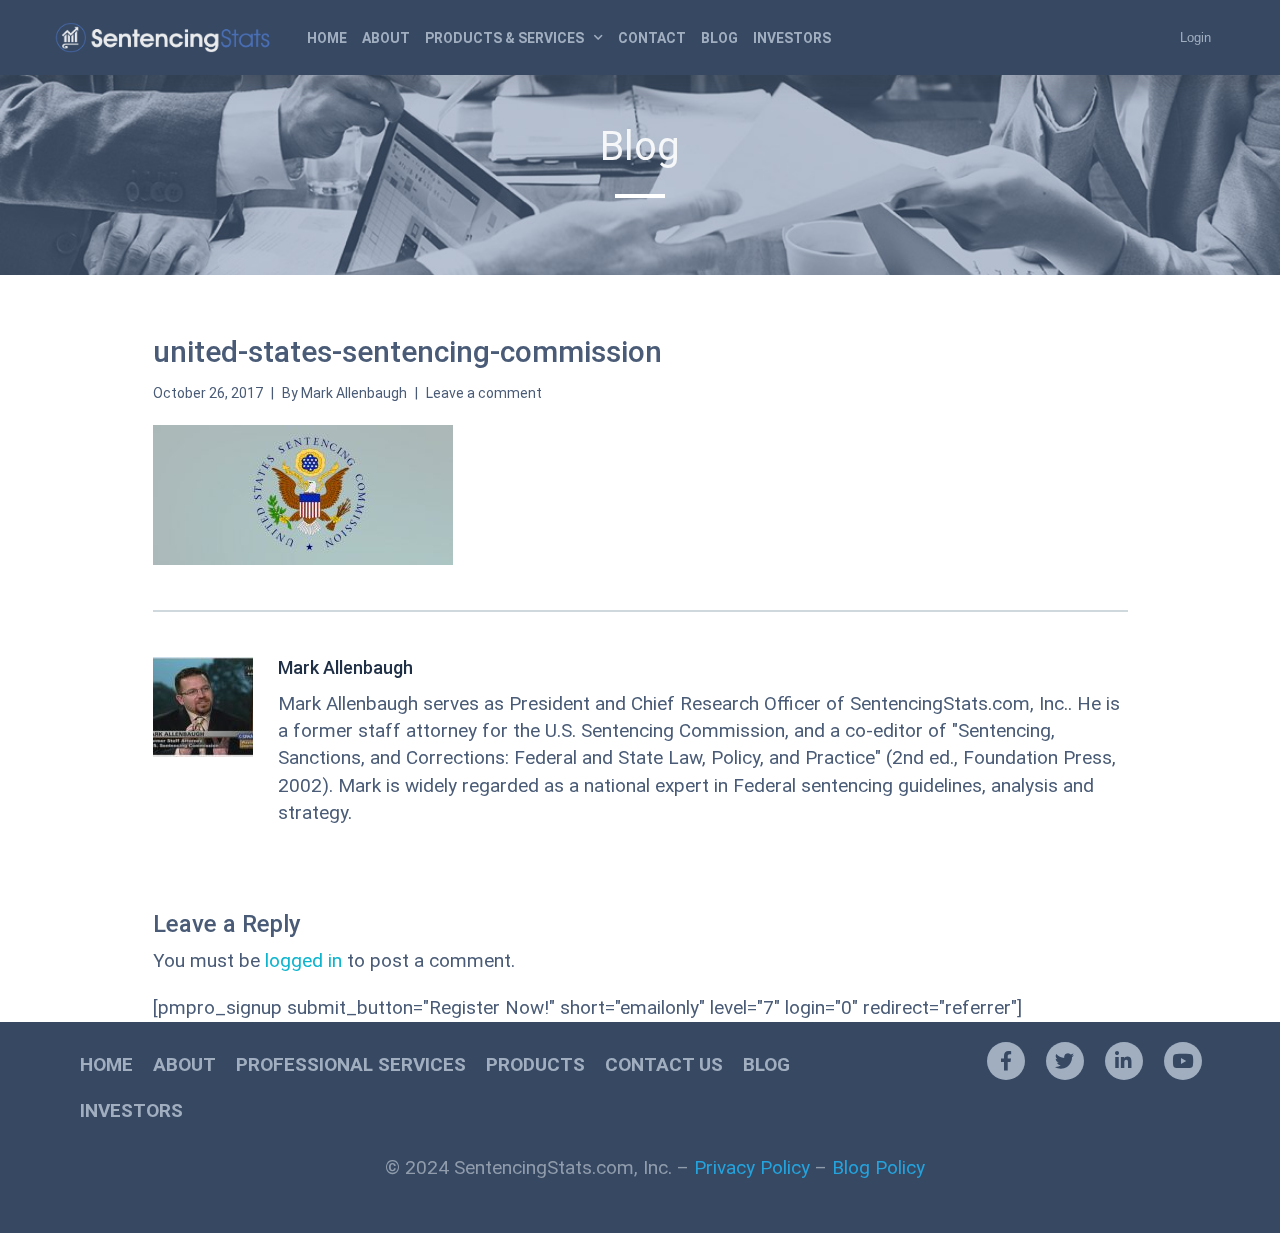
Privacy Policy (752, 1167)
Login (1195, 37)
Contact (652, 38)
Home (327, 38)
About (386, 38)
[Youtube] (1183, 1061)
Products (535, 1064)
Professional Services (351, 1064)
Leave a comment (484, 393)
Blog (719, 38)
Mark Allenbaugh (354, 393)
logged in (303, 960)
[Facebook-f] (1006, 1061)
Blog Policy (878, 1167)
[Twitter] (1065, 1061)
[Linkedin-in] (1124, 1061)
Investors (792, 38)
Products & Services (504, 38)
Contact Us (664, 1064)
